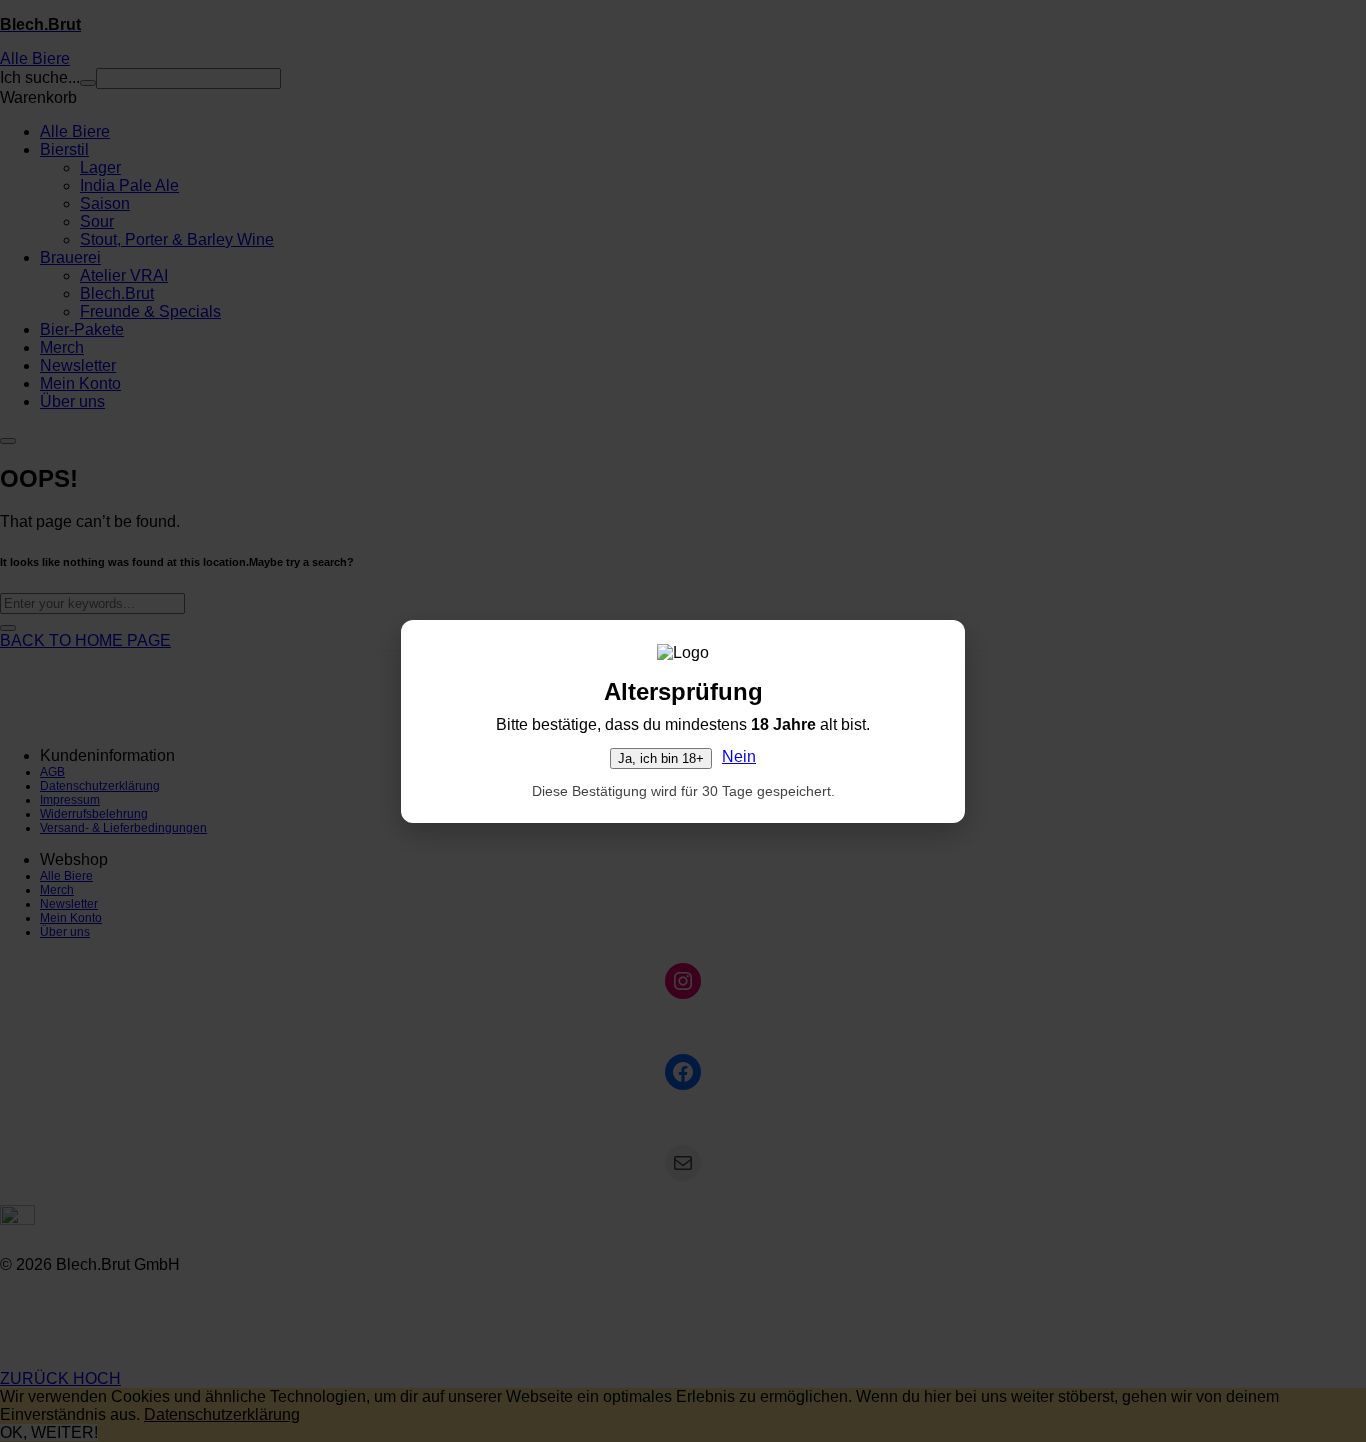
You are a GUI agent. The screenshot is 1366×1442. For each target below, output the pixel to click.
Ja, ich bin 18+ (661, 758)
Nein (739, 756)
